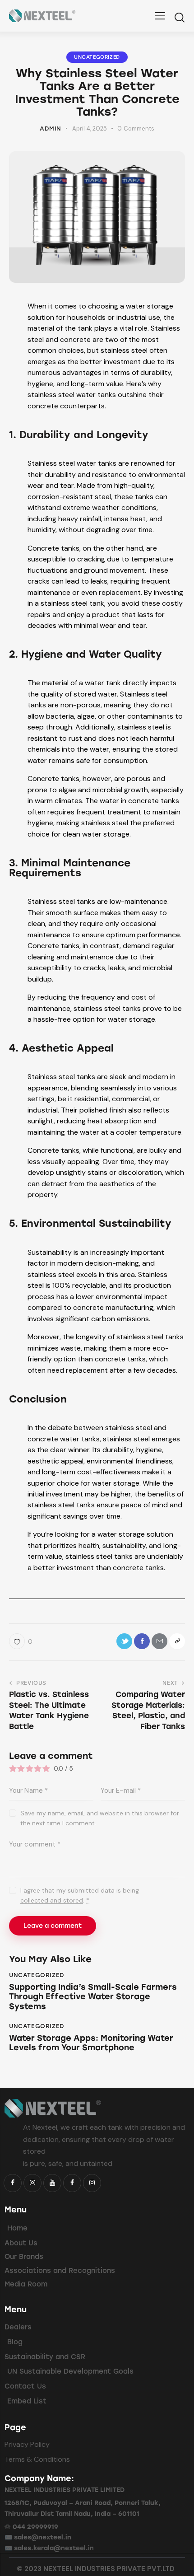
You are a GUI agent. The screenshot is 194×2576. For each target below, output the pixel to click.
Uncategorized (97, 57)
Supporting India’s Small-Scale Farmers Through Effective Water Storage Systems (93, 1997)
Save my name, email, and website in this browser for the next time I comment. (100, 1818)
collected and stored (52, 1900)
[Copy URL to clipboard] (177, 1641)
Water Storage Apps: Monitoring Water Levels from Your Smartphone (91, 2043)
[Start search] (179, 17)
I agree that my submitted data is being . (80, 1895)
